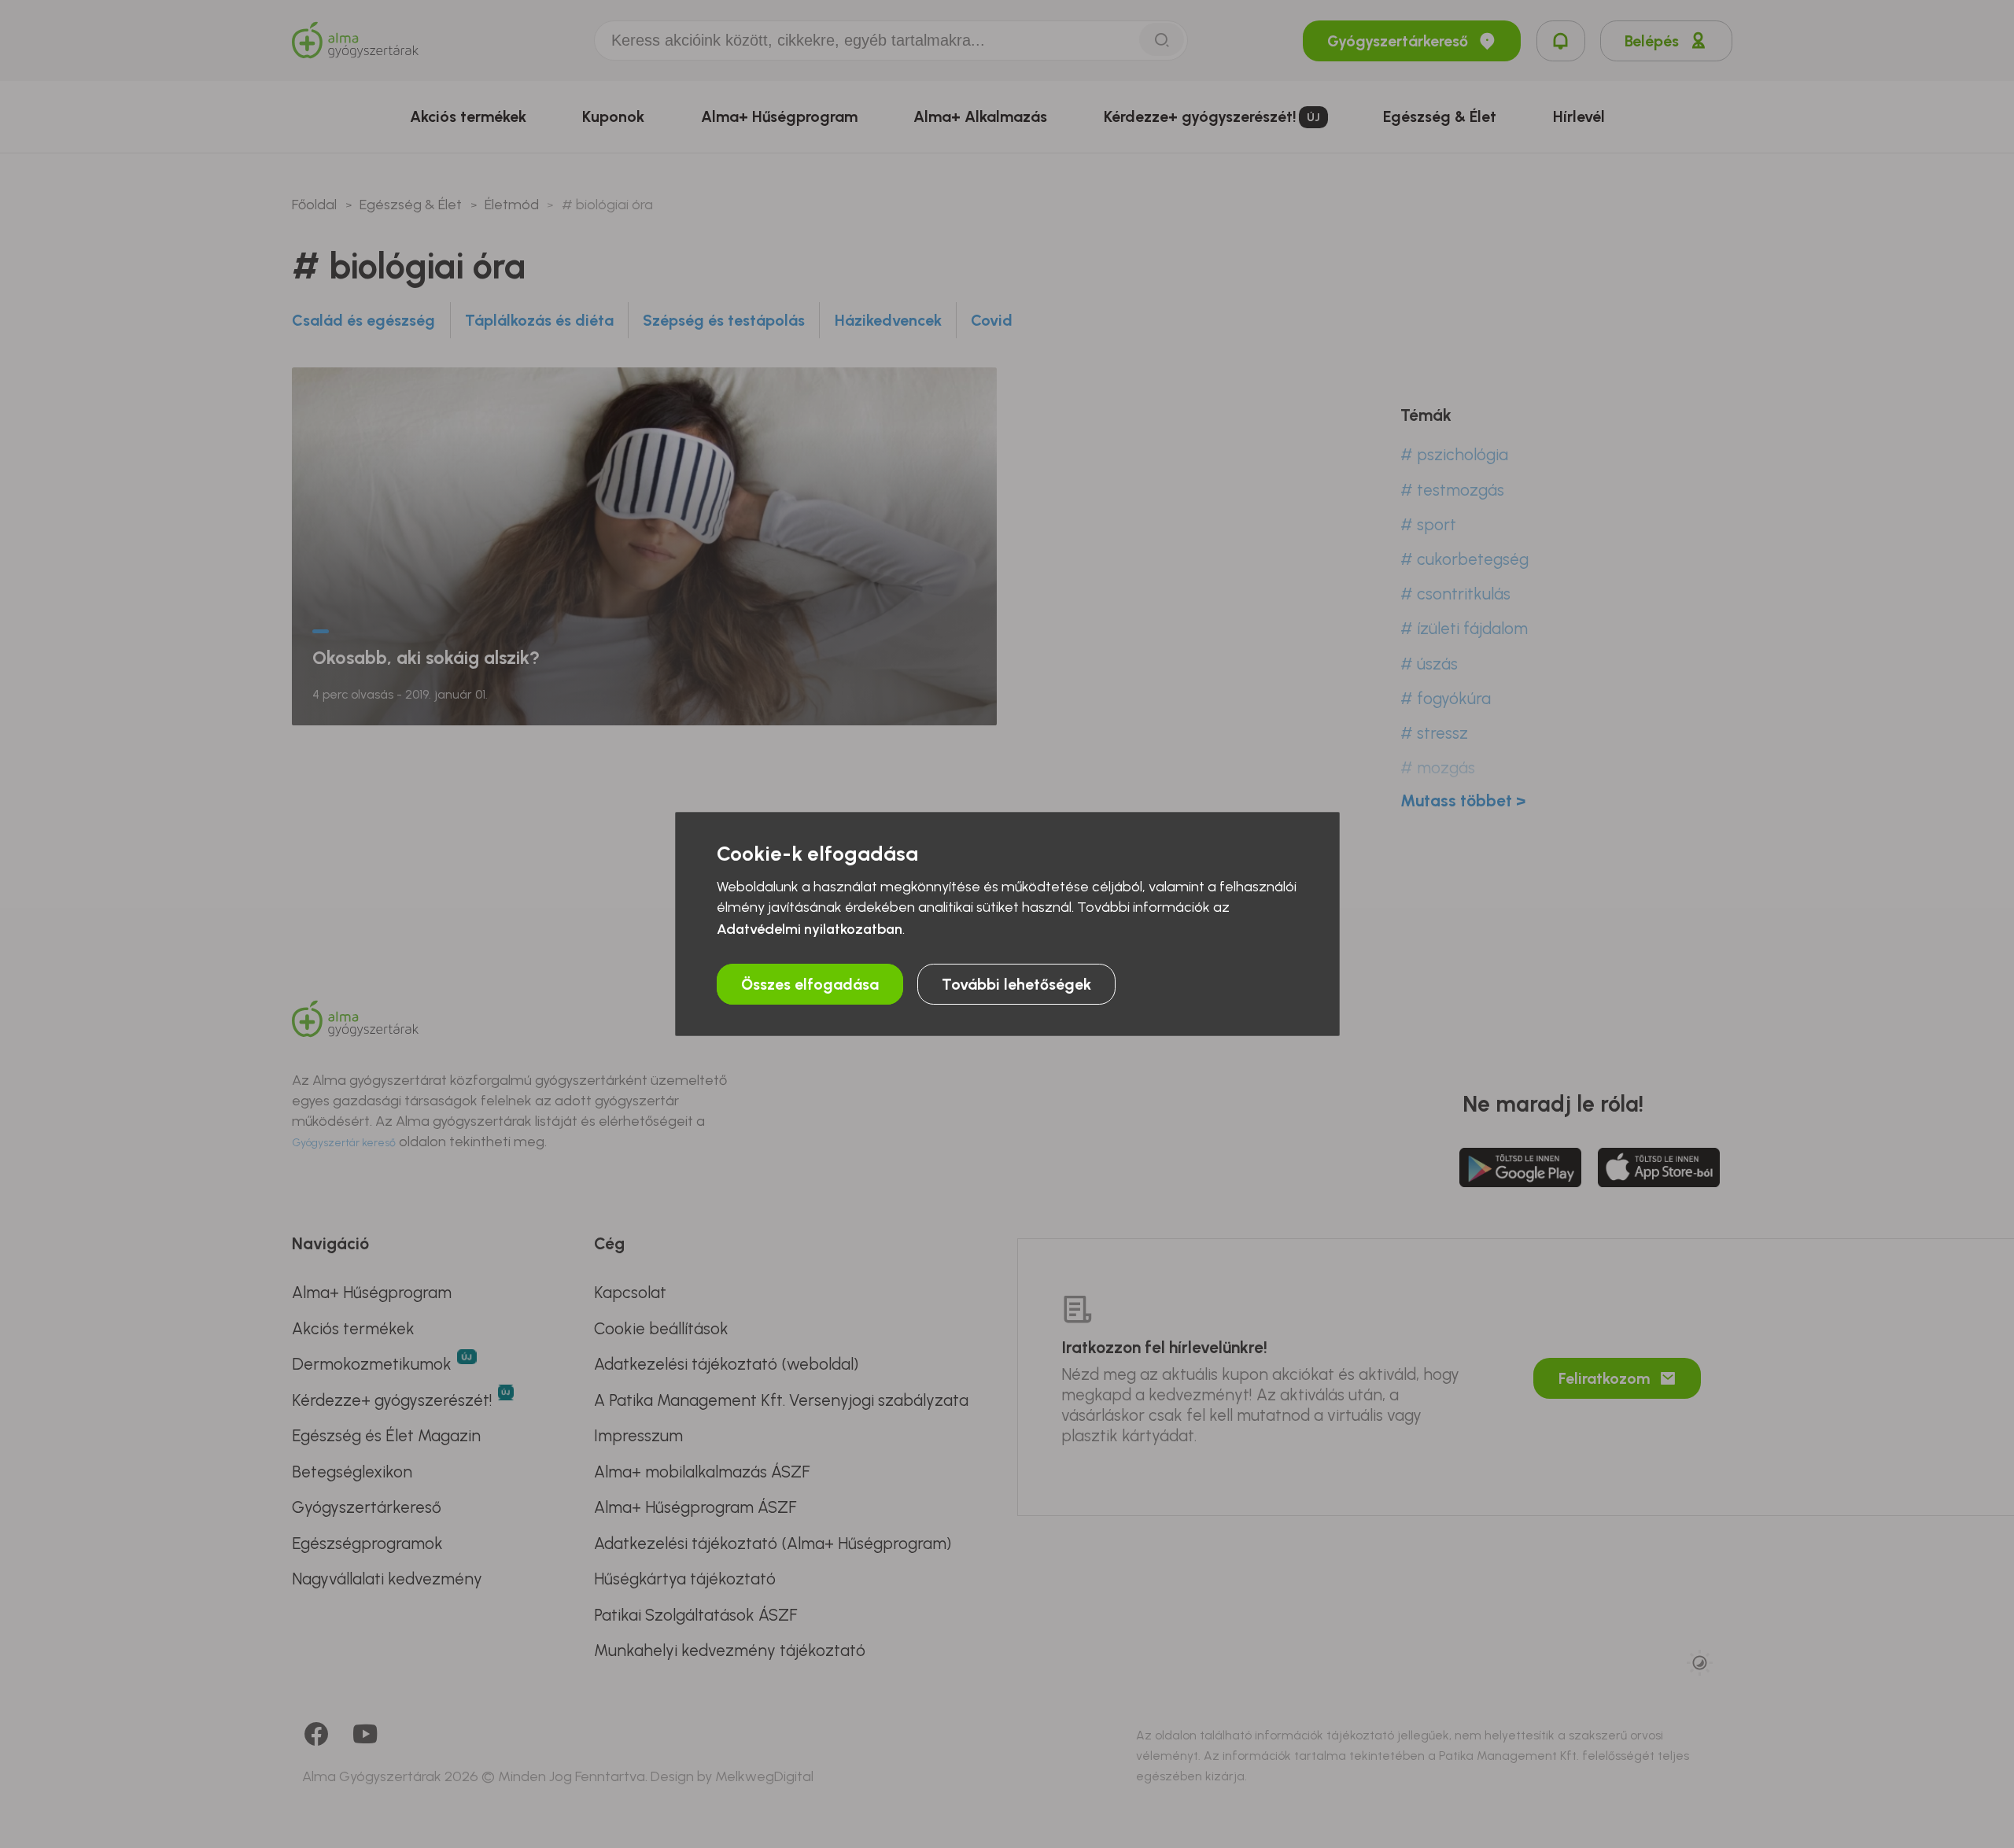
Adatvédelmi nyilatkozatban (810, 929)
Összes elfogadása (810, 984)
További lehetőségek (1016, 984)
